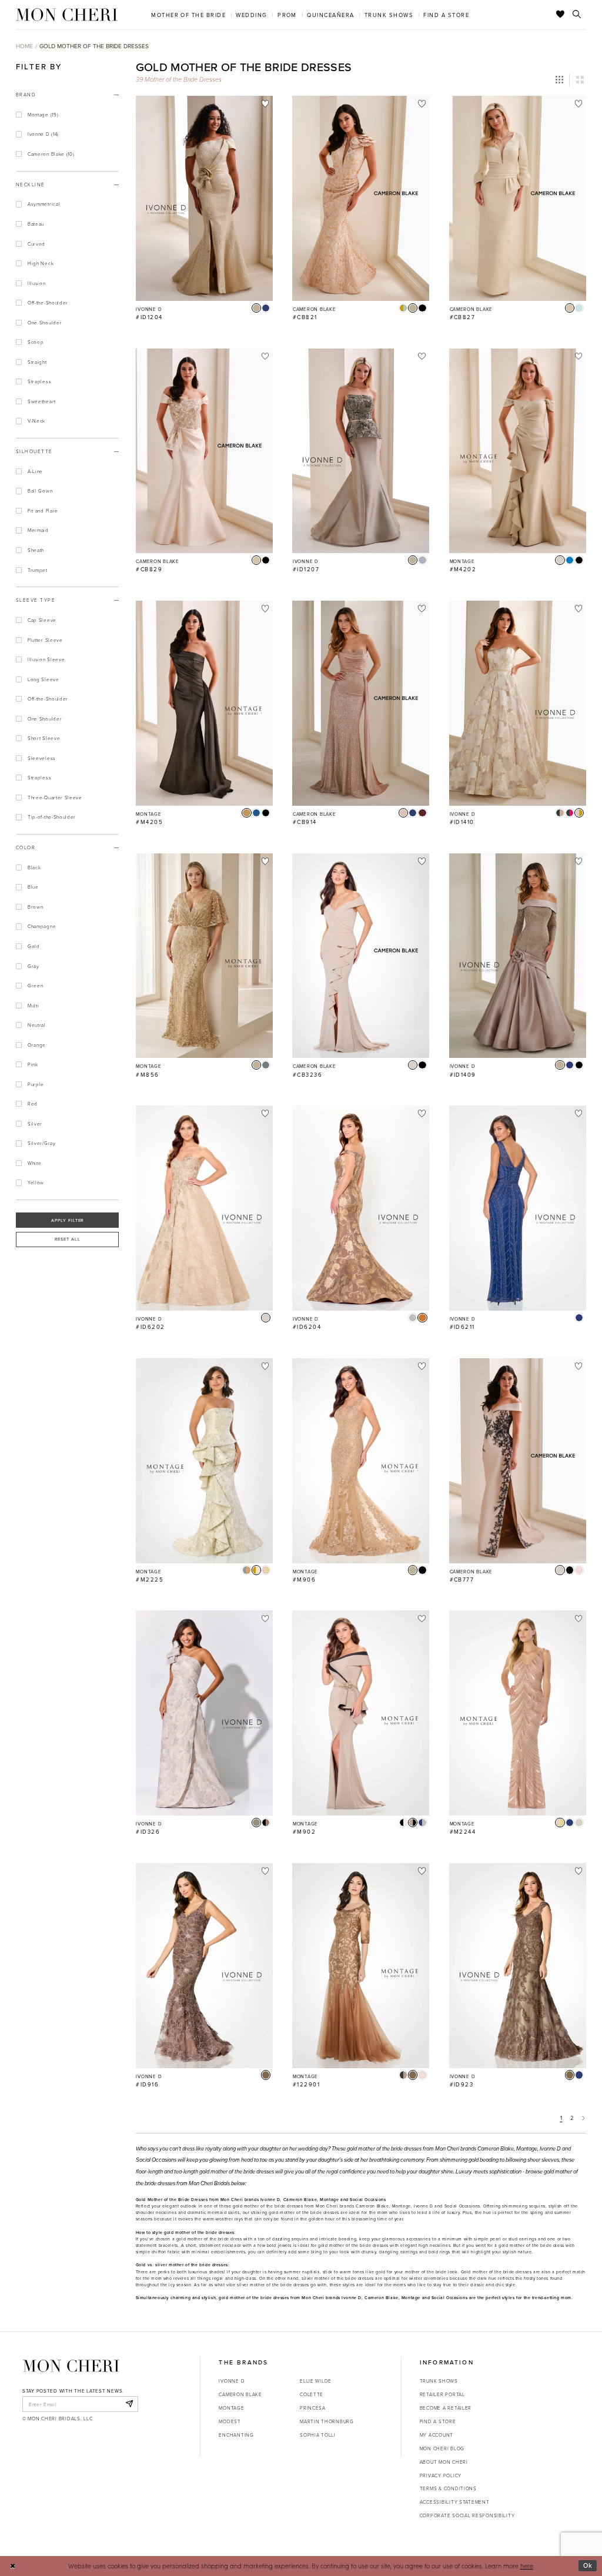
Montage (231, 2408)
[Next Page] (584, 2118)
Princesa (313, 2408)
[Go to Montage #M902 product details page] (361, 1713)
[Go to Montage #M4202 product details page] (518, 451)
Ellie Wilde (316, 2381)
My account (437, 2435)
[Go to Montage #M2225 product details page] (204, 1461)
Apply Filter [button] (68, 1220)
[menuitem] (189, 14)
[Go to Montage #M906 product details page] (361, 1461)
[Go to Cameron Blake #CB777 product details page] (518, 1461)
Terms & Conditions (448, 2488)
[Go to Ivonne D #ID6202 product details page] (204, 1208)
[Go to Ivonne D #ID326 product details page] (204, 1713)
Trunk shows (439, 2381)
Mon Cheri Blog (442, 2448)
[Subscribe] (129, 2404)
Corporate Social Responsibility (467, 2515)
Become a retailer (446, 2408)
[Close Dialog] (13, 2566)
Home (24, 46)
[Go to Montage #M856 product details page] (204, 956)
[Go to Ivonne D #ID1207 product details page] (361, 451)
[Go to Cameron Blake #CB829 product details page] (204, 451)
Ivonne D (232, 2381)
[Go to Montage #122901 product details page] (361, 1966)
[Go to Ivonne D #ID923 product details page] (518, 1966)
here (527, 2566)
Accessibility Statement (455, 2502)
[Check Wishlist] (561, 15)
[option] (204, 212)
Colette (312, 2394)
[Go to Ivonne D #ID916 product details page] (204, 1966)
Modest (230, 2421)
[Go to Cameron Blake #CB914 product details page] (361, 703)
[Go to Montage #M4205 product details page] (204, 703)
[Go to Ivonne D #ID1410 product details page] (518, 703)
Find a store (438, 2421)
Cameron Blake (240, 2394)
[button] (559, 80)
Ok (588, 2565)
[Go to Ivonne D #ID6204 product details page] (361, 1208)
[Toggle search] (577, 15)
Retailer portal (442, 2394)
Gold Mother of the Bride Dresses (94, 46)
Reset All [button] (68, 1239)
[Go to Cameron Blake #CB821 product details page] (361, 198)
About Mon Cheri (444, 2462)
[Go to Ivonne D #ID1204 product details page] (204, 198)
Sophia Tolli (318, 2435)
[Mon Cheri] (71, 2366)
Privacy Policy (441, 2475)
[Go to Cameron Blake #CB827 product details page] (518, 198)
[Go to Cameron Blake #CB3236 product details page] (361, 956)
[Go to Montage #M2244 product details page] (518, 1713)
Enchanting (236, 2435)
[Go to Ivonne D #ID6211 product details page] (518, 1208)
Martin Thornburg (327, 2421)
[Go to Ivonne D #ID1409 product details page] (518, 956)
